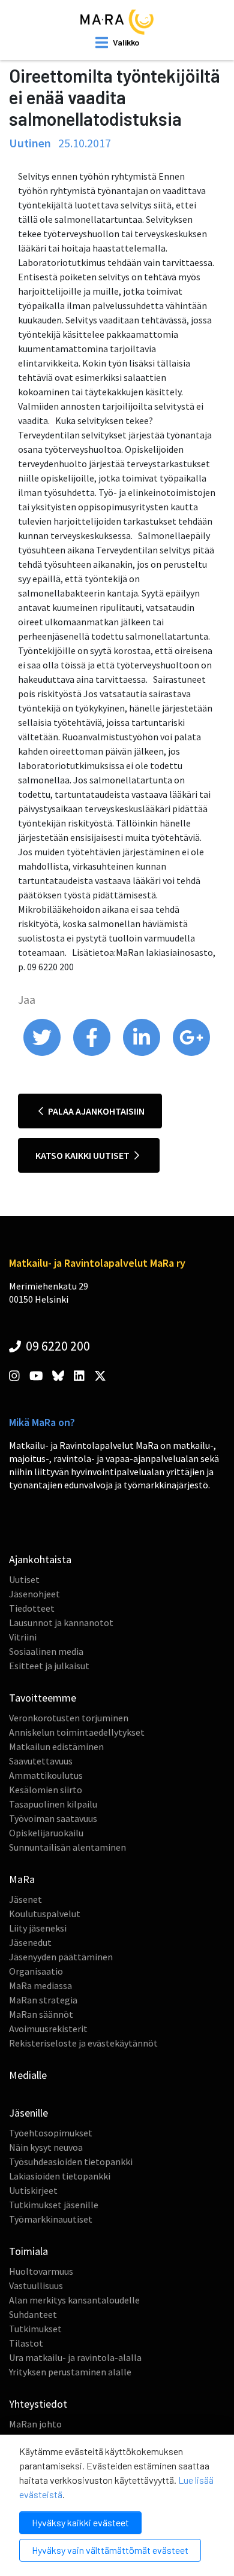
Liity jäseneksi (38, 1928)
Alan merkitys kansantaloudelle (74, 2300)
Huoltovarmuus (41, 2271)
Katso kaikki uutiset (83, 1155)
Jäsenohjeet (34, 1594)
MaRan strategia (43, 2000)
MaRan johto (35, 2424)
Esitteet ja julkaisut (49, 1666)
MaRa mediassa (40, 1985)
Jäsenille (28, 2113)
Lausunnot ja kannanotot (61, 1623)
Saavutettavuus (41, 1761)
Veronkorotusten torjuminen (69, 1718)
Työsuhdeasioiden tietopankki (71, 2162)
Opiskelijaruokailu (46, 1833)
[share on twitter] (43, 1053)
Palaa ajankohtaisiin (95, 1111)
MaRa (22, 1879)
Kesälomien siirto (46, 1790)
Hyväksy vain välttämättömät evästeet (110, 2550)
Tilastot (26, 2343)
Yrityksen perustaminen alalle (70, 2372)
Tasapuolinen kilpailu (53, 1804)
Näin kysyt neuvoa (46, 2147)
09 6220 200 (57, 1346)
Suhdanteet (33, 2314)
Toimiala (28, 2251)
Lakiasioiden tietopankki (60, 2176)
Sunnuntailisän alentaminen (67, 1847)
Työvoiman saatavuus (53, 1818)
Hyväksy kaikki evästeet (80, 2522)
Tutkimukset (35, 2329)
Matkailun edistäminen (56, 1746)
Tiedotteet (32, 1608)
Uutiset (24, 1579)
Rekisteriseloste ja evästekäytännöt (83, 2043)
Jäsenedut (30, 1942)
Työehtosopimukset (51, 2133)
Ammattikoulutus (46, 1775)
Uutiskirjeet (33, 2190)
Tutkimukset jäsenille (54, 2205)
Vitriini (23, 1637)
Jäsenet (25, 1899)
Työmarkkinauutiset (51, 2219)
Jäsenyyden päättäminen (61, 1957)
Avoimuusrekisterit (48, 2029)
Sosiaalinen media (46, 1651)
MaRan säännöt (41, 2014)
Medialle (28, 2075)
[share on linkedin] (142, 1053)
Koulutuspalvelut (45, 1914)
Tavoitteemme (43, 1698)
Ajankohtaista (40, 1559)
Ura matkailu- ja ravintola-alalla (75, 2357)
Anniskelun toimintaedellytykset (77, 1732)
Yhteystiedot (38, 2404)
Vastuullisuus (36, 2286)
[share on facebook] (93, 1053)
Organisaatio (36, 1971)
